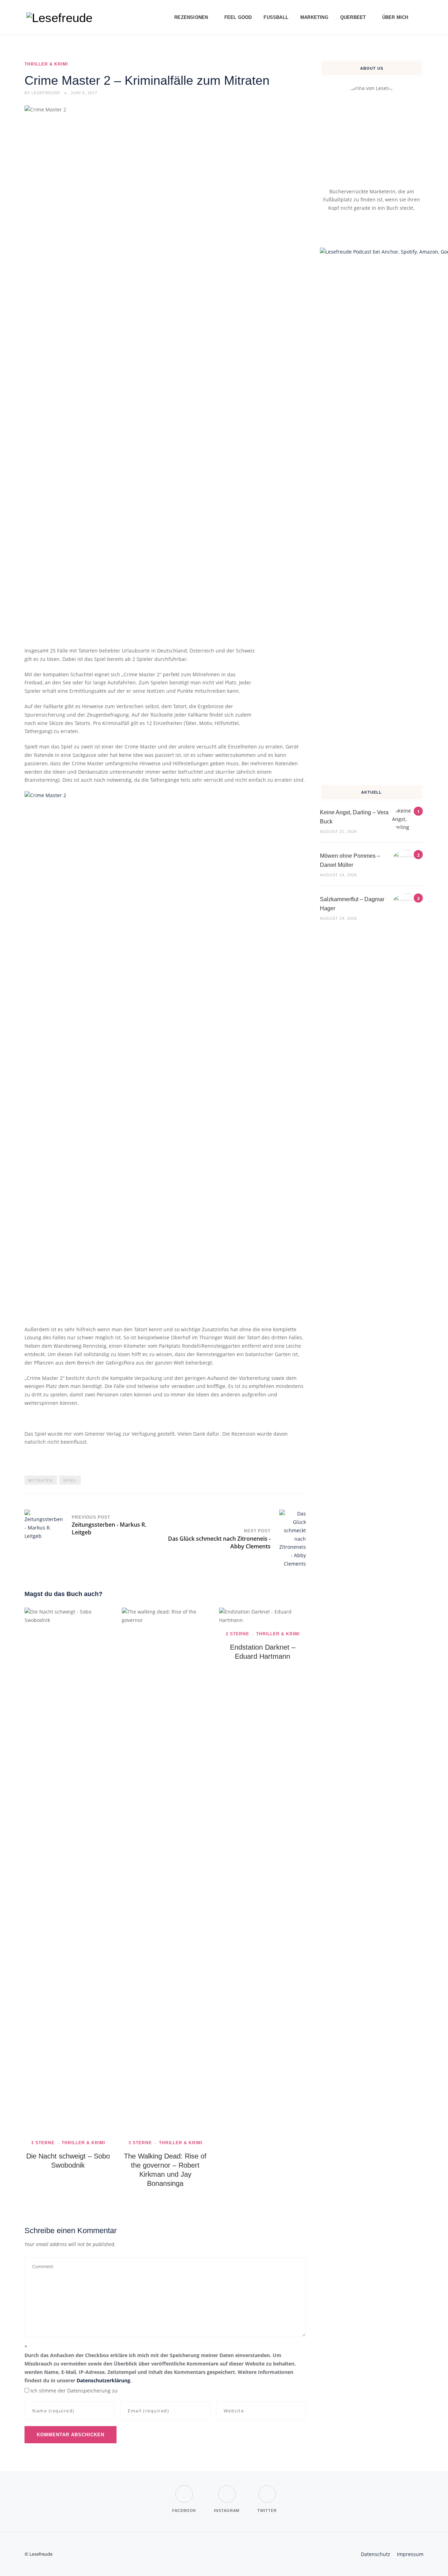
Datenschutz (376, 2554)
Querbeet (353, 17)
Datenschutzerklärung (103, 2380)
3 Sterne (43, 2143)
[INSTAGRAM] (227, 2490)
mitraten (41, 1480)
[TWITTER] (267, 2490)
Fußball (276, 17)
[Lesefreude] (61, 18)
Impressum (410, 2554)
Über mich (395, 17)
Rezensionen (191, 17)
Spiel (70, 1480)
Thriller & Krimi (46, 64)
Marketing (314, 17)
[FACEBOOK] (184, 2490)
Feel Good (238, 17)
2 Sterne (237, 1634)
